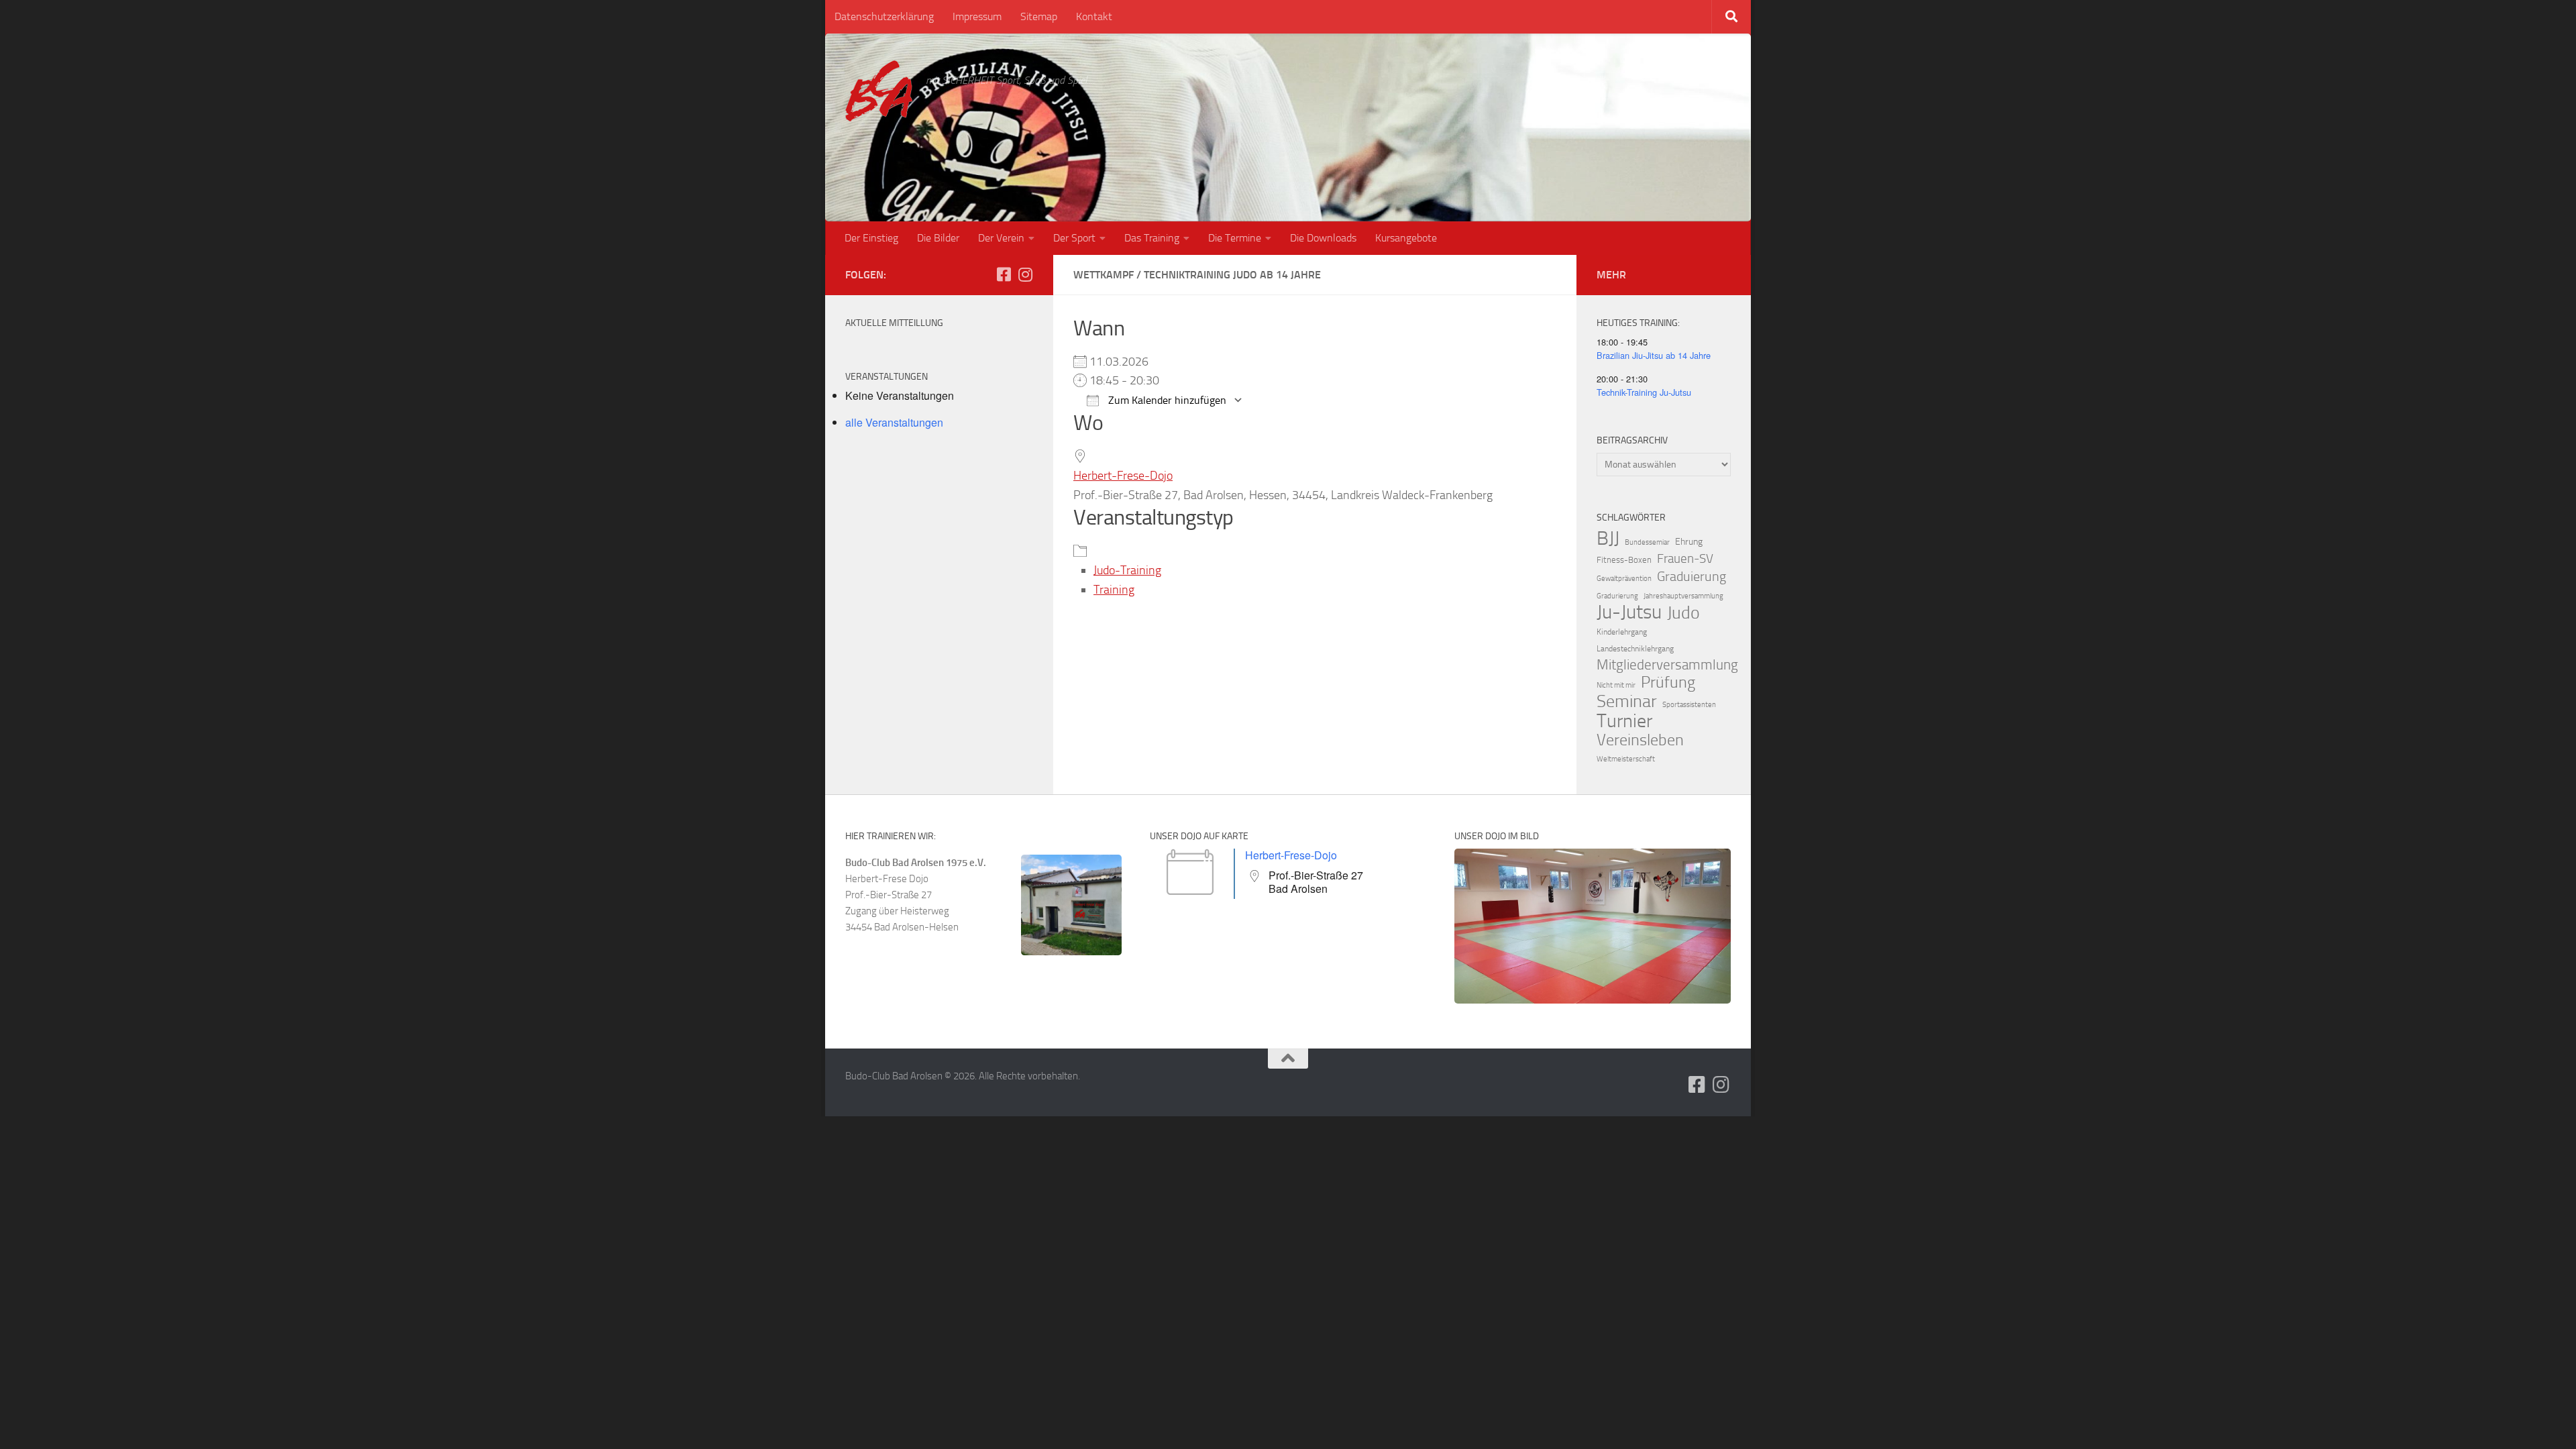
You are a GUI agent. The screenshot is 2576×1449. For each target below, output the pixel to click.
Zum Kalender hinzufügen (1166, 400)
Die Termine (1235, 238)
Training (1114, 590)
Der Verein (1001, 238)
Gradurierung (1617, 596)
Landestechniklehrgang (1635, 649)
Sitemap (1039, 16)
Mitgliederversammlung (1667, 665)
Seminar (1627, 702)
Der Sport (1074, 238)
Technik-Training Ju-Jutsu (1644, 392)
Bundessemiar (1647, 542)
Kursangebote (1406, 238)
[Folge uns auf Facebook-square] (1004, 274)
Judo (1683, 613)
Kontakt (1094, 16)
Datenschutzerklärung (884, 16)
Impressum (977, 16)
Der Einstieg (871, 238)
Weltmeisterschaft (1626, 759)
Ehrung (1689, 542)
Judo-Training (1127, 570)
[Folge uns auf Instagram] (1025, 274)
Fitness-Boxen (1624, 560)
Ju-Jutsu (1629, 612)
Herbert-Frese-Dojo (1123, 476)
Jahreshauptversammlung (1683, 596)
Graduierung (1692, 576)
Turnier (1624, 721)
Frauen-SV (1685, 558)
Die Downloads (1323, 238)
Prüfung (1668, 682)
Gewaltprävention (1624, 579)
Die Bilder (938, 238)
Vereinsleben (1640, 740)
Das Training (1152, 238)
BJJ (1608, 538)
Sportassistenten (1689, 705)
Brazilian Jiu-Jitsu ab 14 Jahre (1654, 355)
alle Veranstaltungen (894, 422)
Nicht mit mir (1616, 685)
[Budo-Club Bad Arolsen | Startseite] (879, 91)
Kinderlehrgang (1622, 632)
